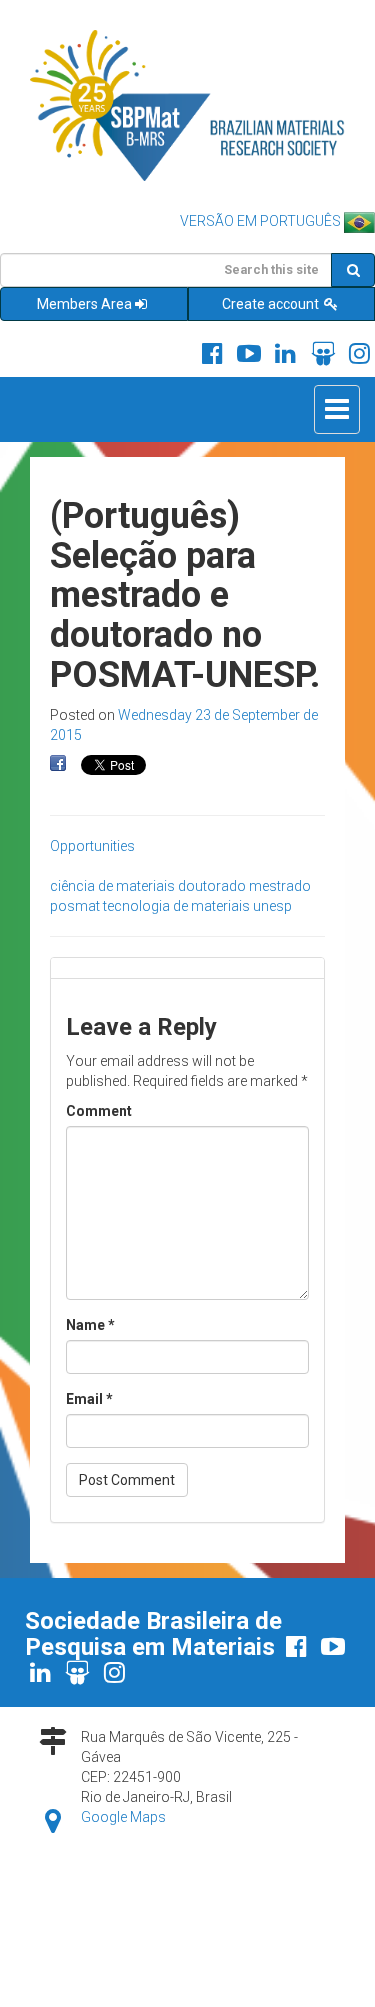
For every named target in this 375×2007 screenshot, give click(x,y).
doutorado (212, 886)
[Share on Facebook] (58, 764)
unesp (272, 906)
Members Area (84, 304)
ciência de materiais (112, 886)
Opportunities (92, 846)
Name (90, 1325)
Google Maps (123, 1817)
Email (89, 1399)
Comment (99, 1111)
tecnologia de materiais (176, 906)
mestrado (280, 886)
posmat (75, 906)
